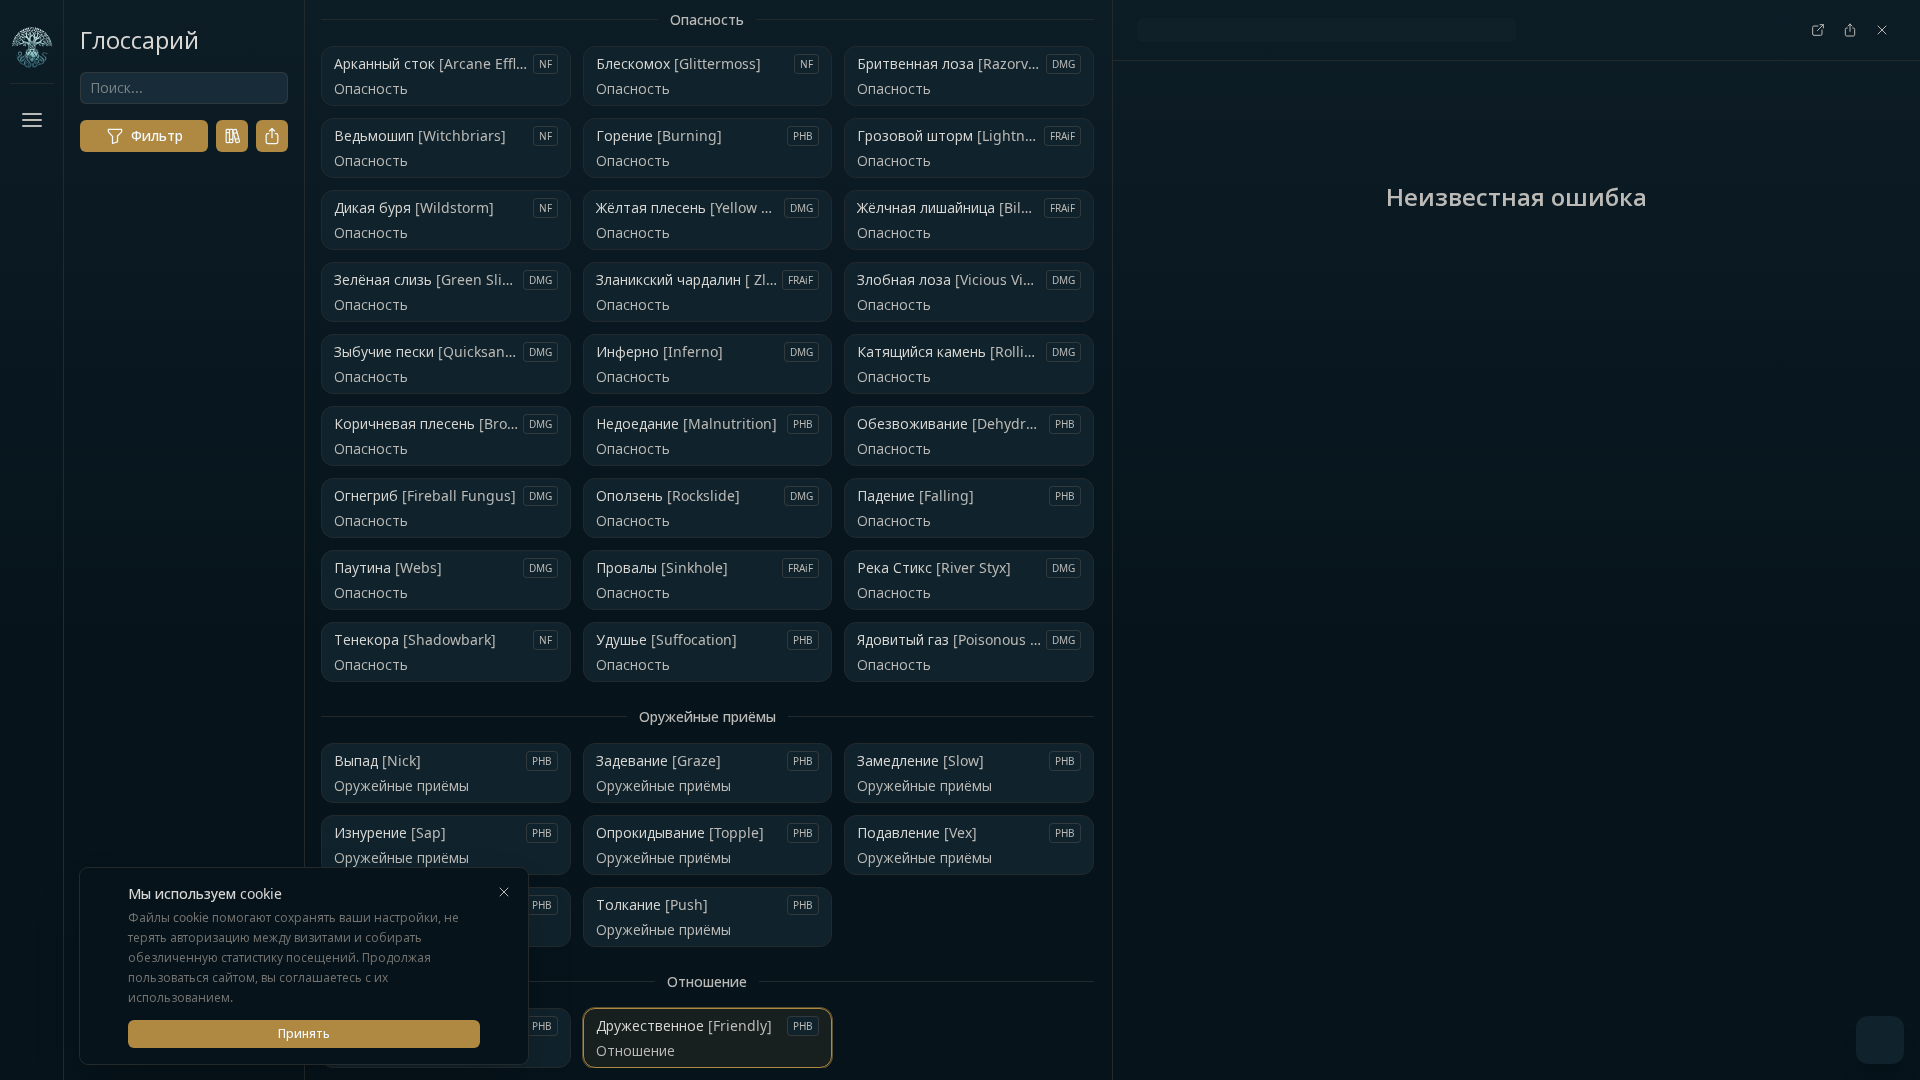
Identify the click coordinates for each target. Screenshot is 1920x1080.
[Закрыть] (504, 892)
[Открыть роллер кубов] (1880, 1040)
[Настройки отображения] (32, 1036)
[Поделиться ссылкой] (272, 136)
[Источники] (232, 136)
